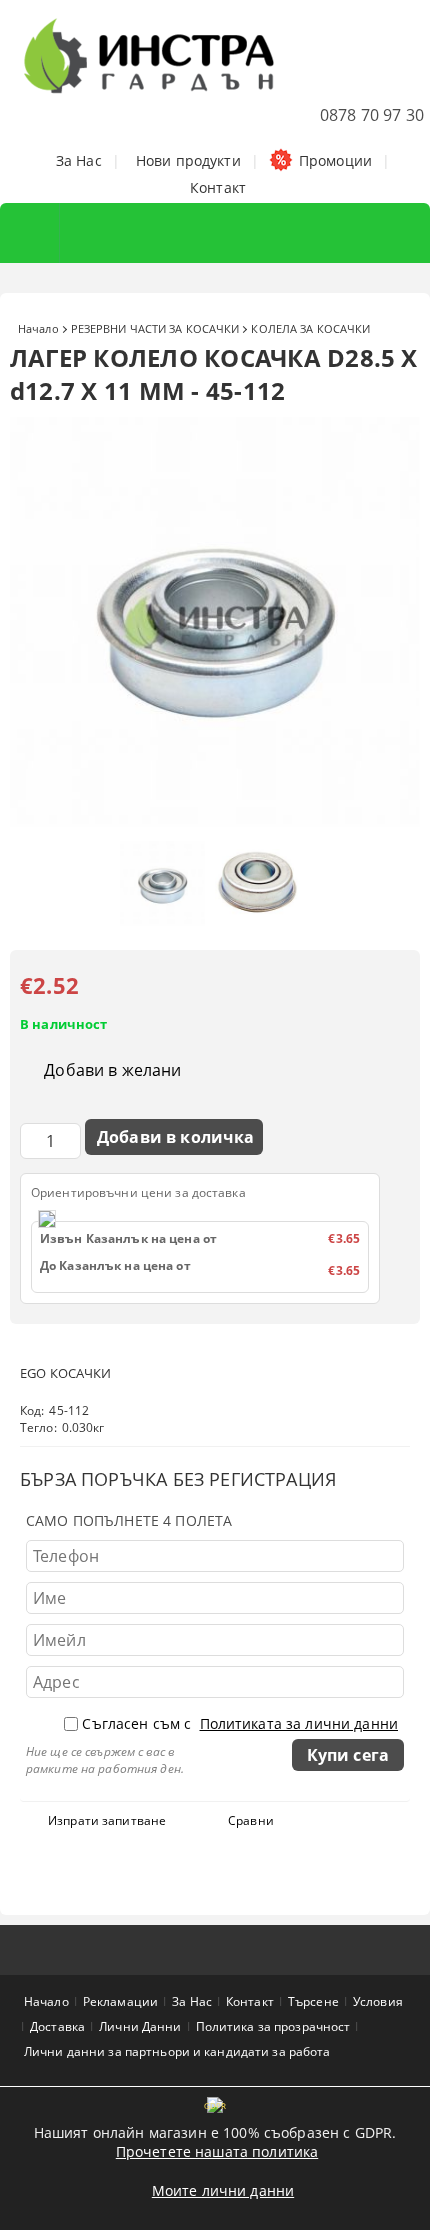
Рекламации (120, 2001)
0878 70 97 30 (372, 115)
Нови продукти (188, 160)
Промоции (335, 160)
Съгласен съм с (240, 1723)
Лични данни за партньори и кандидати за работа (177, 2051)
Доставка (57, 2026)
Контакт (218, 187)
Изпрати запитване (107, 1820)
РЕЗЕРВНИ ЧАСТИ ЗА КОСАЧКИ (155, 328)
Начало (38, 328)
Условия (378, 2001)
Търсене (313, 2001)
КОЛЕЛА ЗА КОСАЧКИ (310, 328)
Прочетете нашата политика (217, 2151)
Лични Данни (140, 2026)
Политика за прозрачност (273, 2026)
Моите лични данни (223, 2190)
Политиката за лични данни (299, 1723)
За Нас (79, 160)
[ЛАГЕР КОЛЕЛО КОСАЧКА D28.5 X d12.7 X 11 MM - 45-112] (215, 821)
